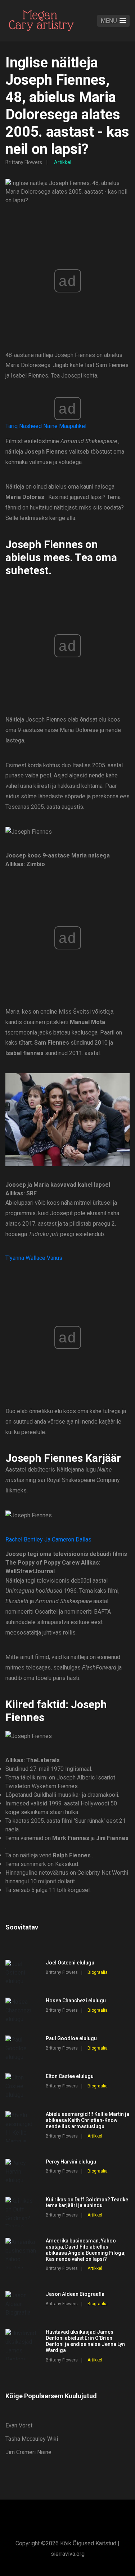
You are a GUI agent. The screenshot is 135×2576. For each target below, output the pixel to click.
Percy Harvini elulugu (71, 2162)
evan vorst (19, 2425)
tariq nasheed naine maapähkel (46, 426)
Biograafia (98, 1972)
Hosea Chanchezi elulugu (76, 2001)
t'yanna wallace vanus (34, 1258)
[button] (113, 21)
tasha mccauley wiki (32, 2439)
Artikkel (63, 162)
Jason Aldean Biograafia (75, 2294)
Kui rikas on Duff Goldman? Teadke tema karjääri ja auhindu (87, 2203)
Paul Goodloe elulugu (71, 2038)
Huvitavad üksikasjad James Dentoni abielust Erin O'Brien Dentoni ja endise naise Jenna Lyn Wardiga (85, 2341)
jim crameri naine (28, 2452)
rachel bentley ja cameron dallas (48, 1540)
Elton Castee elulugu (70, 2076)
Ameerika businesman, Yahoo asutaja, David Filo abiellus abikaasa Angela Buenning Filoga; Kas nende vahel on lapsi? (86, 2250)
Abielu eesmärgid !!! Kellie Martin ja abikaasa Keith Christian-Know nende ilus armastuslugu (87, 2120)
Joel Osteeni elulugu (70, 1963)
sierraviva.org (68, 2554)
